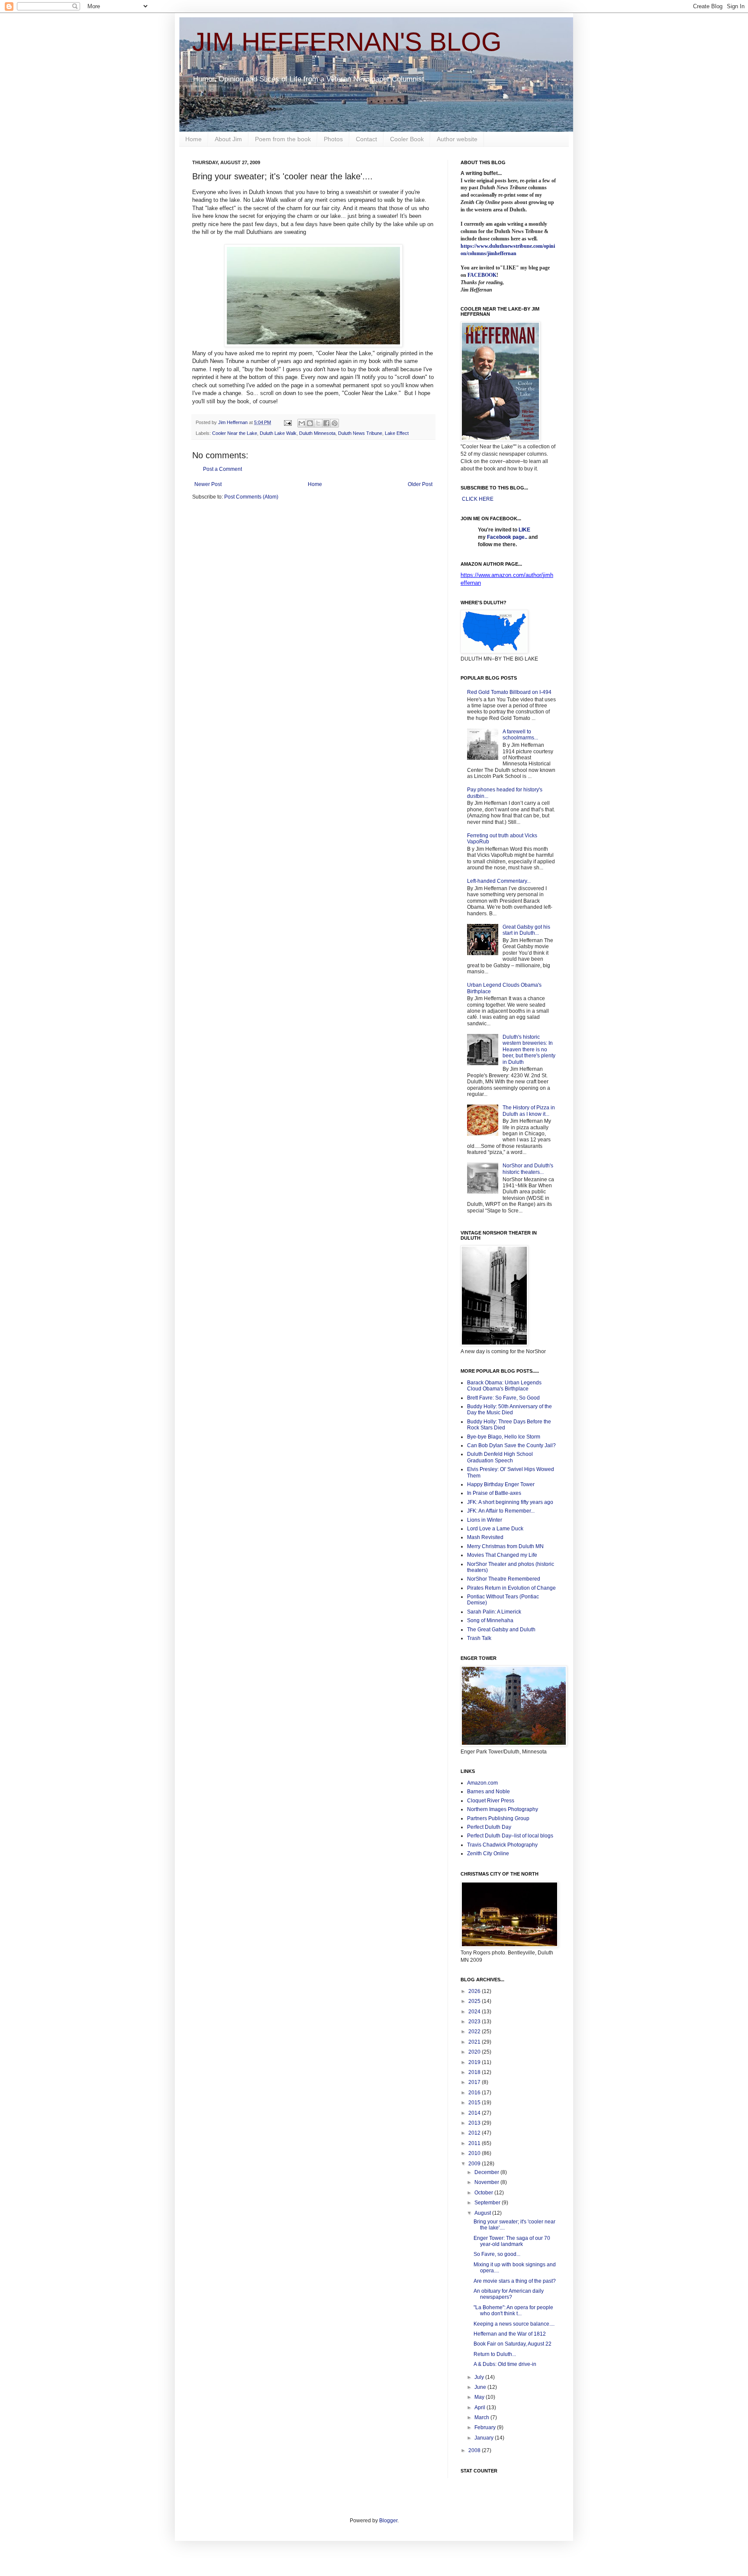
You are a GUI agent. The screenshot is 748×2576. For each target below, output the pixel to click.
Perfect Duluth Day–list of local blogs (510, 1836)
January (485, 2438)
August (483, 2213)
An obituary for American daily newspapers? (509, 2294)
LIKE (524, 530)
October (484, 2193)
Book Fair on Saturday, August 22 (513, 2344)
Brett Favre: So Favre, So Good (503, 1398)
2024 (475, 2012)
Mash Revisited (485, 1537)
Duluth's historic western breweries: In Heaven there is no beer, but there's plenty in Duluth (529, 1050)
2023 (475, 2022)
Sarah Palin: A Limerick (494, 1612)
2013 (475, 2123)
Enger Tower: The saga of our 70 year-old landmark (512, 2241)
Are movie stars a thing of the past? (515, 2281)
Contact (366, 139)
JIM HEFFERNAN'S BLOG (347, 42)
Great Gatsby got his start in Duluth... (526, 930)
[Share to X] (318, 423)
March (482, 2417)
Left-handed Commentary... (499, 881)
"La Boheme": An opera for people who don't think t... (513, 2310)
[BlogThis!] (310, 423)
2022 (475, 2032)
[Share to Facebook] (326, 423)
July (480, 2377)
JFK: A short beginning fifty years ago (510, 1502)
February (486, 2427)
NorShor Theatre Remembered (504, 1579)
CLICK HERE (478, 499)
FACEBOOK (482, 275)
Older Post (420, 484)
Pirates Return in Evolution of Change (511, 1588)
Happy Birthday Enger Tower (501, 1484)
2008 (475, 2450)
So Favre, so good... (497, 2254)
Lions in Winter (485, 1520)
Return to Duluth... (495, 2354)
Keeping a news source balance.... (514, 2324)
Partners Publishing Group (498, 1818)
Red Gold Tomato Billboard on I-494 (509, 692)
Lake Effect (397, 433)
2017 (475, 2082)
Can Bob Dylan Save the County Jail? (511, 1445)
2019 (475, 2062)
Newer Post (208, 484)
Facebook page (506, 537)
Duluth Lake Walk (278, 433)
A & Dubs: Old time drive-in (505, 2364)
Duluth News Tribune (360, 433)
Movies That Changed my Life (502, 1555)
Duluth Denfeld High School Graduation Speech (500, 1457)
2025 (475, 2001)
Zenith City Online (488, 1853)
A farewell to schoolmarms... (520, 735)
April (480, 2408)
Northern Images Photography (503, 1809)
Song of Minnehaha (490, 1620)
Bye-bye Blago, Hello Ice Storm (504, 1437)
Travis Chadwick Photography (502, 1845)
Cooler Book (407, 139)
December (487, 2172)
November (487, 2182)
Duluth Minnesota (317, 433)
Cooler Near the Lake (235, 433)
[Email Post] (287, 422)
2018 (475, 2072)
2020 (475, 2052)
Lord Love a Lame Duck (495, 1529)
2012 (475, 2133)
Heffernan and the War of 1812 (510, 2334)
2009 (475, 2164)
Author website (457, 139)
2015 (475, 2103)
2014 (475, 2113)
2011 (475, 2143)
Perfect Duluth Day (489, 1827)
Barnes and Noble (488, 1792)
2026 (475, 1991)
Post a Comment (222, 469)
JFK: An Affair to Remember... (501, 1511)
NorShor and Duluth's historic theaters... (528, 1169)
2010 (475, 2153)
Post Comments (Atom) (251, 497)
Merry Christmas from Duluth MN (505, 1546)
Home (193, 139)
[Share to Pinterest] (335, 423)
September (488, 2203)
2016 (475, 2093)
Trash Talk (479, 1638)
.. (526, 537)
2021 (475, 2042)
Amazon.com (482, 1783)
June (481, 2387)
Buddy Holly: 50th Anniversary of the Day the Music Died (509, 1410)
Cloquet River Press (491, 1801)
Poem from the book (283, 139)
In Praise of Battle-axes (494, 1493)
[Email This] (302, 423)
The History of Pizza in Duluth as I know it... (529, 1111)
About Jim (228, 139)
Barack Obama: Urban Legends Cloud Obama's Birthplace (504, 1386)
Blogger (388, 2521)
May (480, 2397)
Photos (333, 139)
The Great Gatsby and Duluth (501, 1630)
